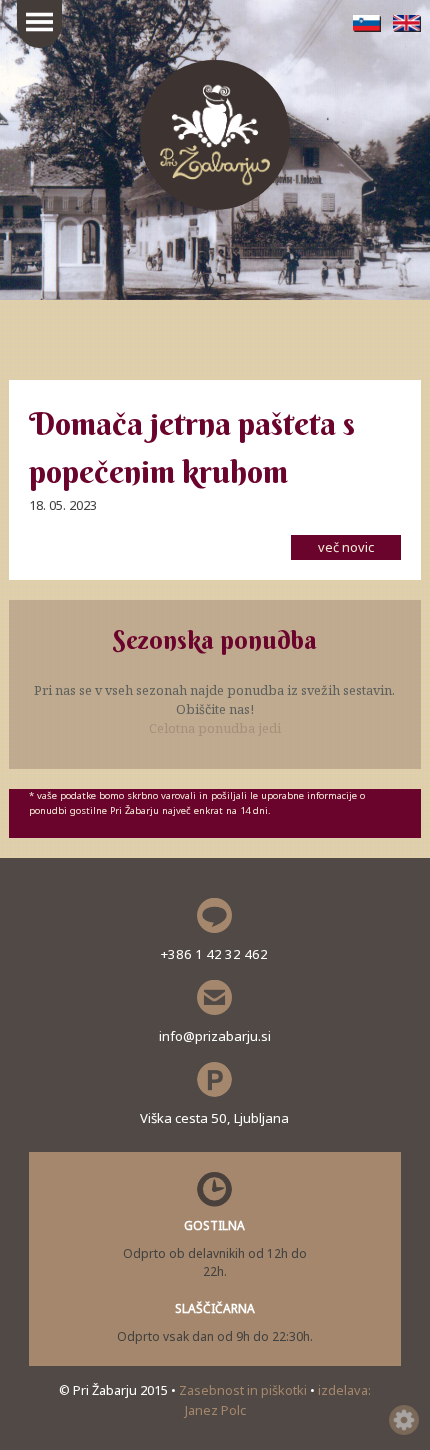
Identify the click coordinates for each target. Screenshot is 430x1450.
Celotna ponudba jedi (215, 728)
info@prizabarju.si (215, 1036)
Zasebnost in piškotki (244, 1390)
